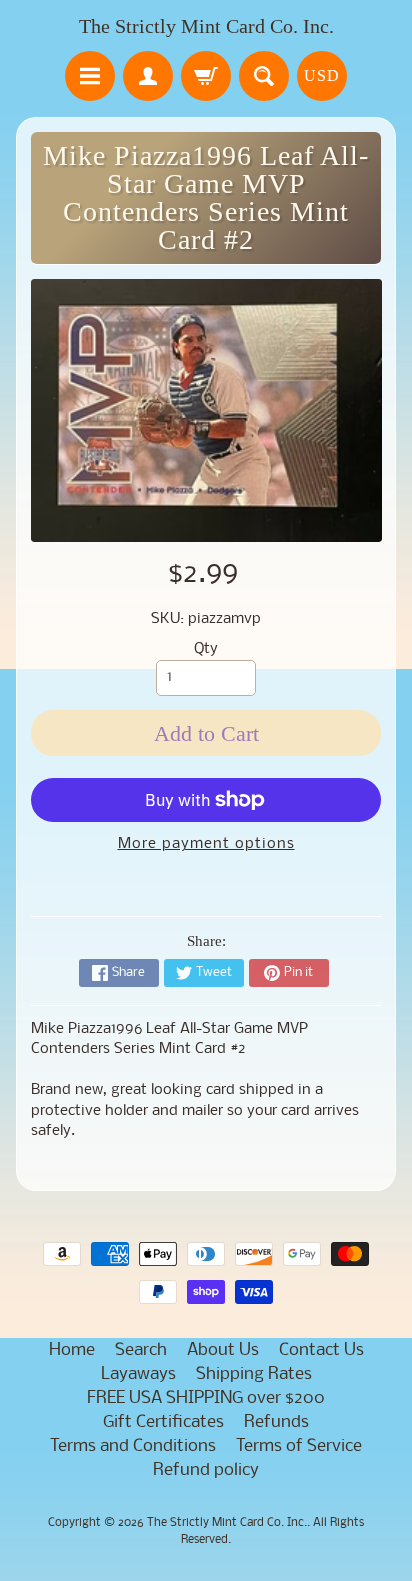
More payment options (206, 844)
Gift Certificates (163, 1422)
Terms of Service (299, 1446)
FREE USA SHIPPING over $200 (206, 1398)
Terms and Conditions (133, 1446)
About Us (223, 1350)
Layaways (138, 1374)
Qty (206, 649)
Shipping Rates (254, 1374)
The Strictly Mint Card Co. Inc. (206, 26)
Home (72, 1350)
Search (141, 1350)
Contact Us (321, 1350)
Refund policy (206, 1470)
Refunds (276, 1422)
